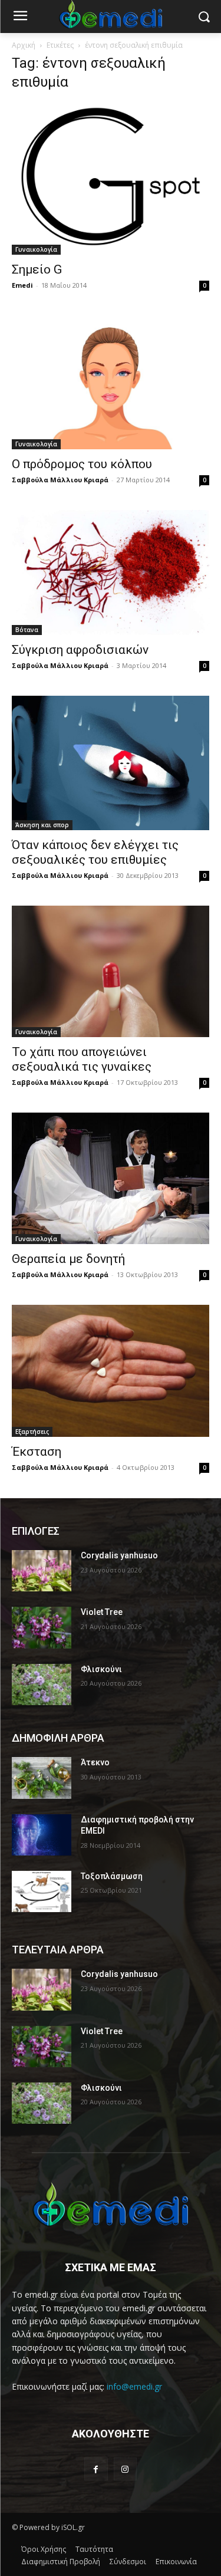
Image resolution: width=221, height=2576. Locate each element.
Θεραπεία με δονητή (68, 1259)
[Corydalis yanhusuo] (42, 1571)
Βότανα (27, 630)
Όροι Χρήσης (44, 2549)
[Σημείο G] (111, 179)
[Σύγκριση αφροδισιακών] (111, 573)
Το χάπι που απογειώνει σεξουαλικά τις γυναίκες (82, 1059)
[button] (204, 17)
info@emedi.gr (134, 2386)
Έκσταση (37, 1452)
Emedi (22, 285)
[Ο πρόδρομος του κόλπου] (111, 382)
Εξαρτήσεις (32, 1432)
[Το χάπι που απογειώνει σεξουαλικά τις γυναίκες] (111, 971)
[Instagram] (125, 2469)
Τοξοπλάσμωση (112, 1876)
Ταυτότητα (94, 2549)
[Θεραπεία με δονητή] (111, 1178)
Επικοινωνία (176, 2562)
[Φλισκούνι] (42, 1685)
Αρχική (24, 45)
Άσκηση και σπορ (42, 825)
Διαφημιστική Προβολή (61, 2562)
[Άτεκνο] (42, 1778)
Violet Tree (102, 1612)
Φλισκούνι (101, 1669)
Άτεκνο (95, 1762)
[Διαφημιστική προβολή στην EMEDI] (42, 1835)
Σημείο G (37, 269)
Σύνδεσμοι (128, 2562)
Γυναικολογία (36, 249)
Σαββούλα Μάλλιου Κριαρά (60, 480)
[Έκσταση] (111, 1371)
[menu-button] (20, 17)
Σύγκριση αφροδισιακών (80, 650)
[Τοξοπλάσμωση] (42, 1891)
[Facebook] (96, 2469)
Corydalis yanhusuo (119, 1555)
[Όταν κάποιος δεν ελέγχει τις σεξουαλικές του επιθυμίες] (111, 763)
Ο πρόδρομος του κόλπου (82, 464)
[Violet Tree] (42, 1627)
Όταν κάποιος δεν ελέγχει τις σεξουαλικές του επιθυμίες (95, 852)
